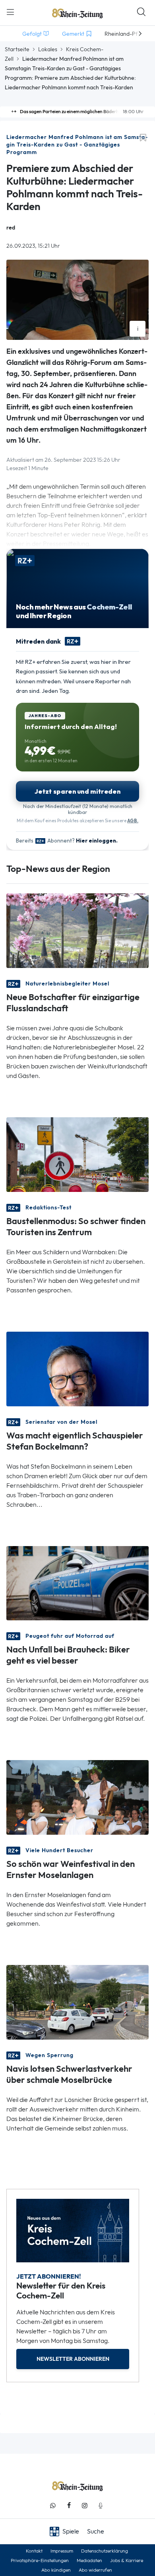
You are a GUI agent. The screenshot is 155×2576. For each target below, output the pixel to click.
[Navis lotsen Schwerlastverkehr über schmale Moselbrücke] (77, 2002)
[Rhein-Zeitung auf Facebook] (69, 2506)
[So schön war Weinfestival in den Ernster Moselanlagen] (77, 1797)
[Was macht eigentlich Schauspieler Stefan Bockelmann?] (77, 1368)
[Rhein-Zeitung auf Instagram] (85, 2506)
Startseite (17, 49)
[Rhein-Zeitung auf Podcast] (101, 2506)
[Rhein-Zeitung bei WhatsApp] (53, 2506)
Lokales (48, 49)
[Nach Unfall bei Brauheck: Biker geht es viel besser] (77, 1582)
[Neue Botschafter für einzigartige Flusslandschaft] (77, 930)
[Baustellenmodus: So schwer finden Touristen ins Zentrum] (77, 1154)
